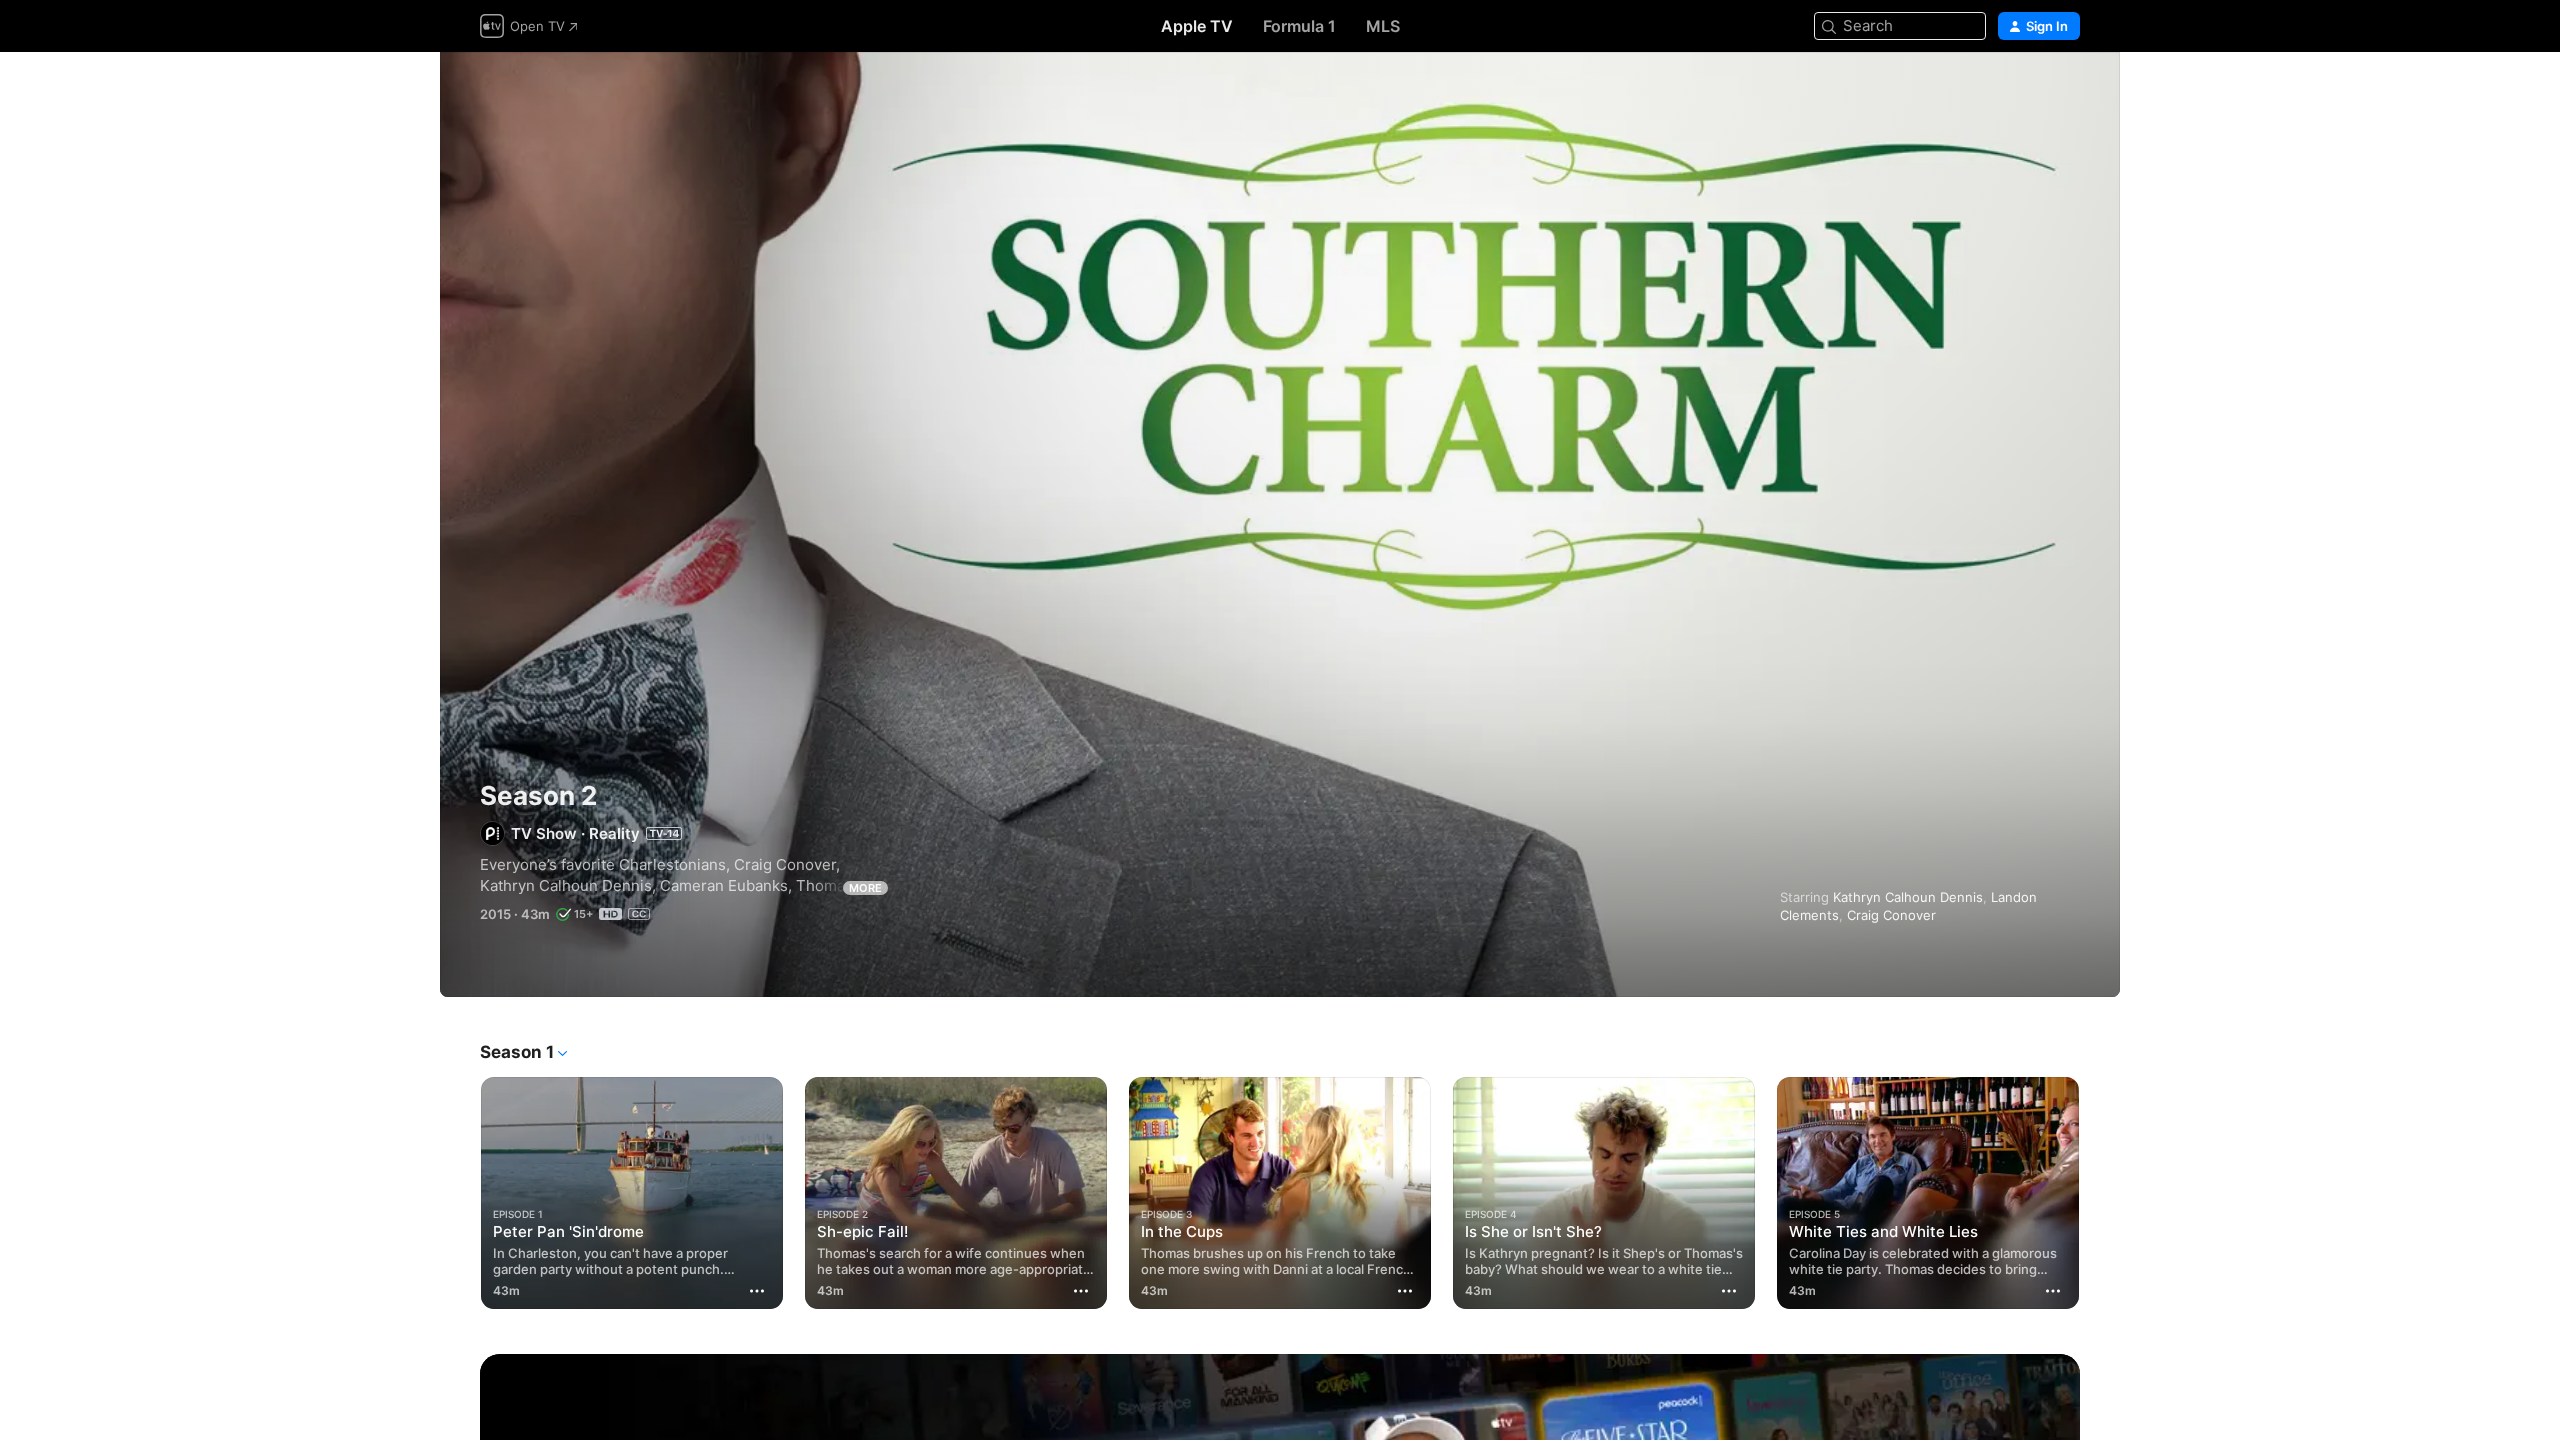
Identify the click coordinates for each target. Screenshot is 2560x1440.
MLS (1383, 26)
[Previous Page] (460, 1193)
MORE (865, 888)
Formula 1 (1299, 26)
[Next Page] (2100, 1193)
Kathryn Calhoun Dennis (1908, 897)
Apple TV (1197, 26)
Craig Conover (1891, 915)
